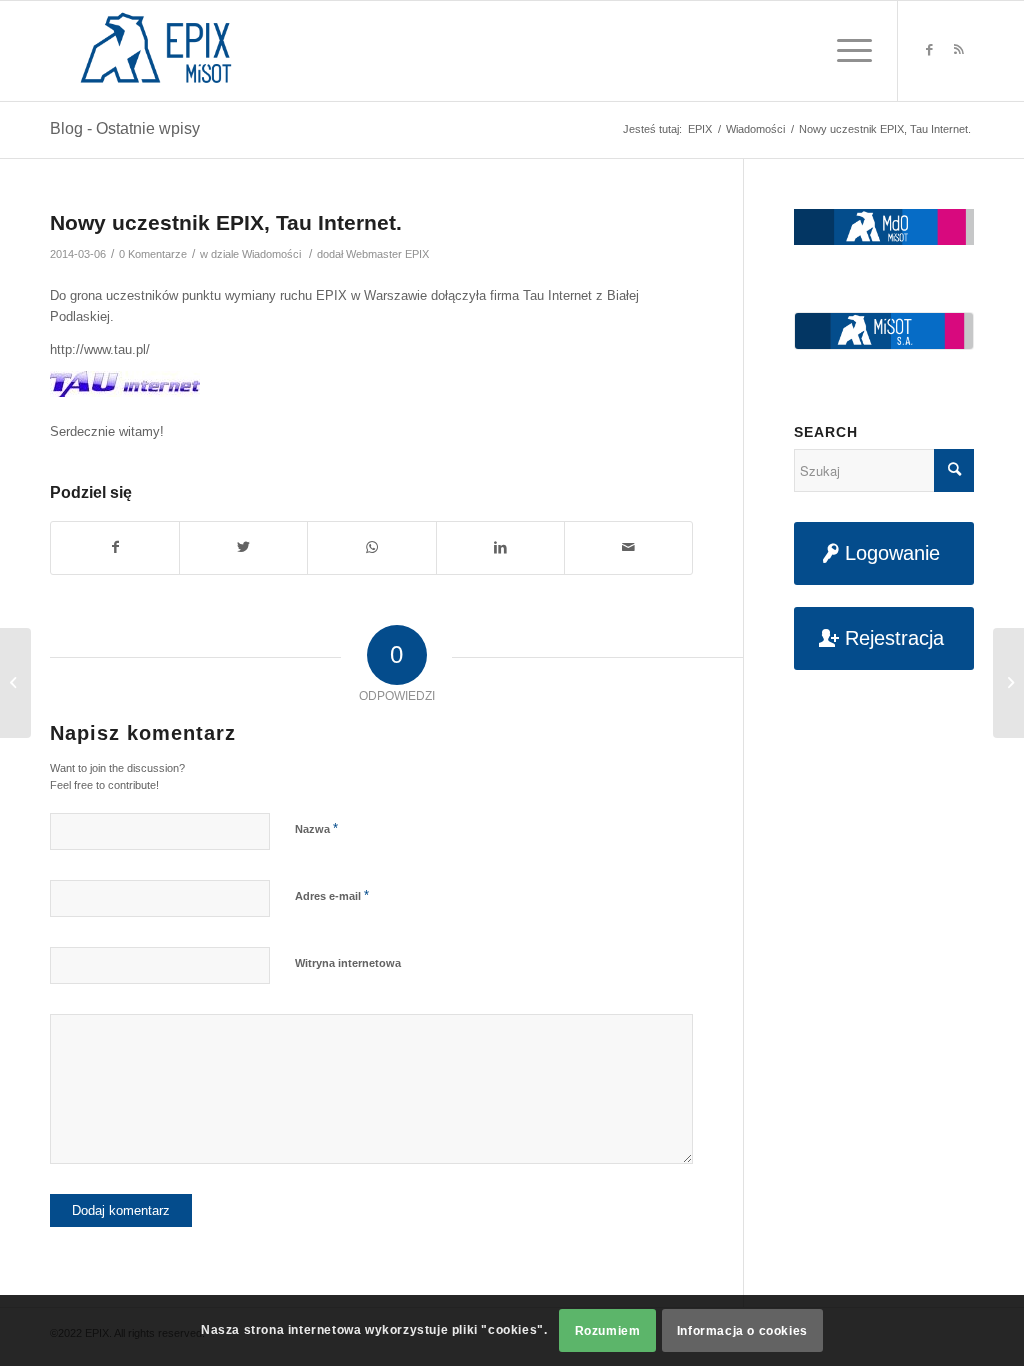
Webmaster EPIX (387, 254)
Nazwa (316, 828)
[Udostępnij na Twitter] (243, 547)
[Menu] (848, 51)
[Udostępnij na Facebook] (115, 547)
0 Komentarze (153, 254)
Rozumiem (608, 1331)
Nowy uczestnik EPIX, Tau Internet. (226, 222)
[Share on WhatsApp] (371, 547)
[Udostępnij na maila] (628, 547)
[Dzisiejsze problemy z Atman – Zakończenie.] (15, 683)
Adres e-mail (332, 895)
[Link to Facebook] (929, 50)
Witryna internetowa (348, 963)
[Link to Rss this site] (959, 50)
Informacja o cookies (742, 1331)
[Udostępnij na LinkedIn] (500, 547)
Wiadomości (271, 254)
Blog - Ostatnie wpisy (125, 128)
